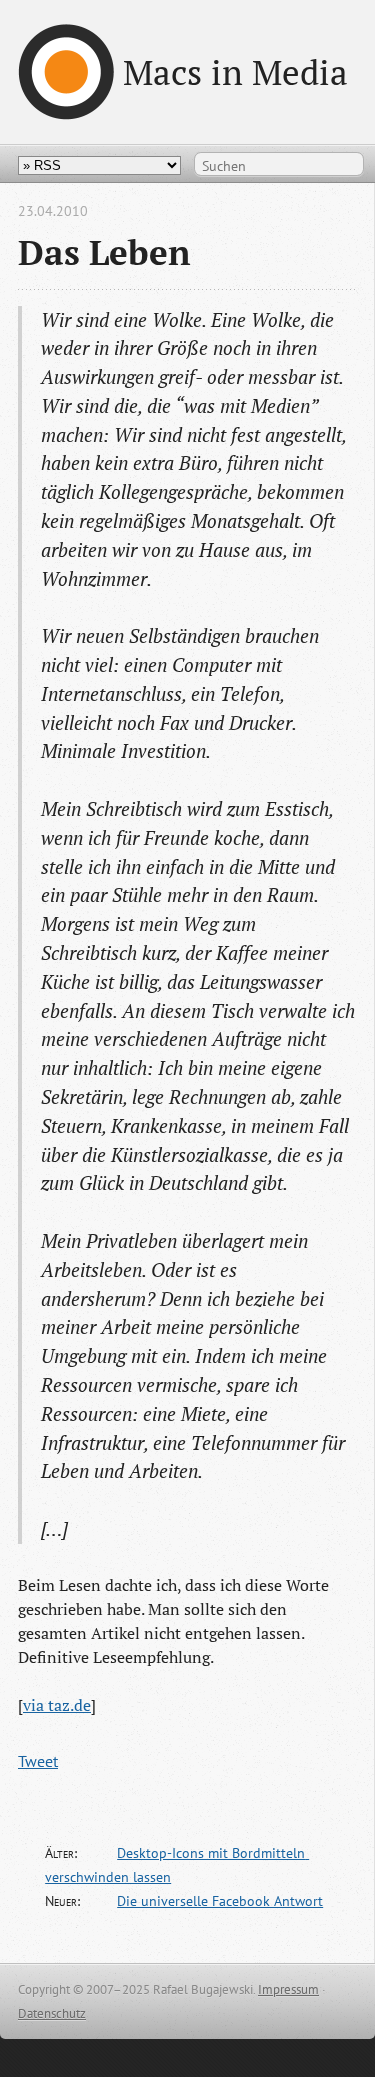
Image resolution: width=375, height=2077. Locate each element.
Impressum (288, 1989)
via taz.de (57, 1705)
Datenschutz (52, 2013)
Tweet (38, 1761)
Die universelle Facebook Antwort (220, 1901)
